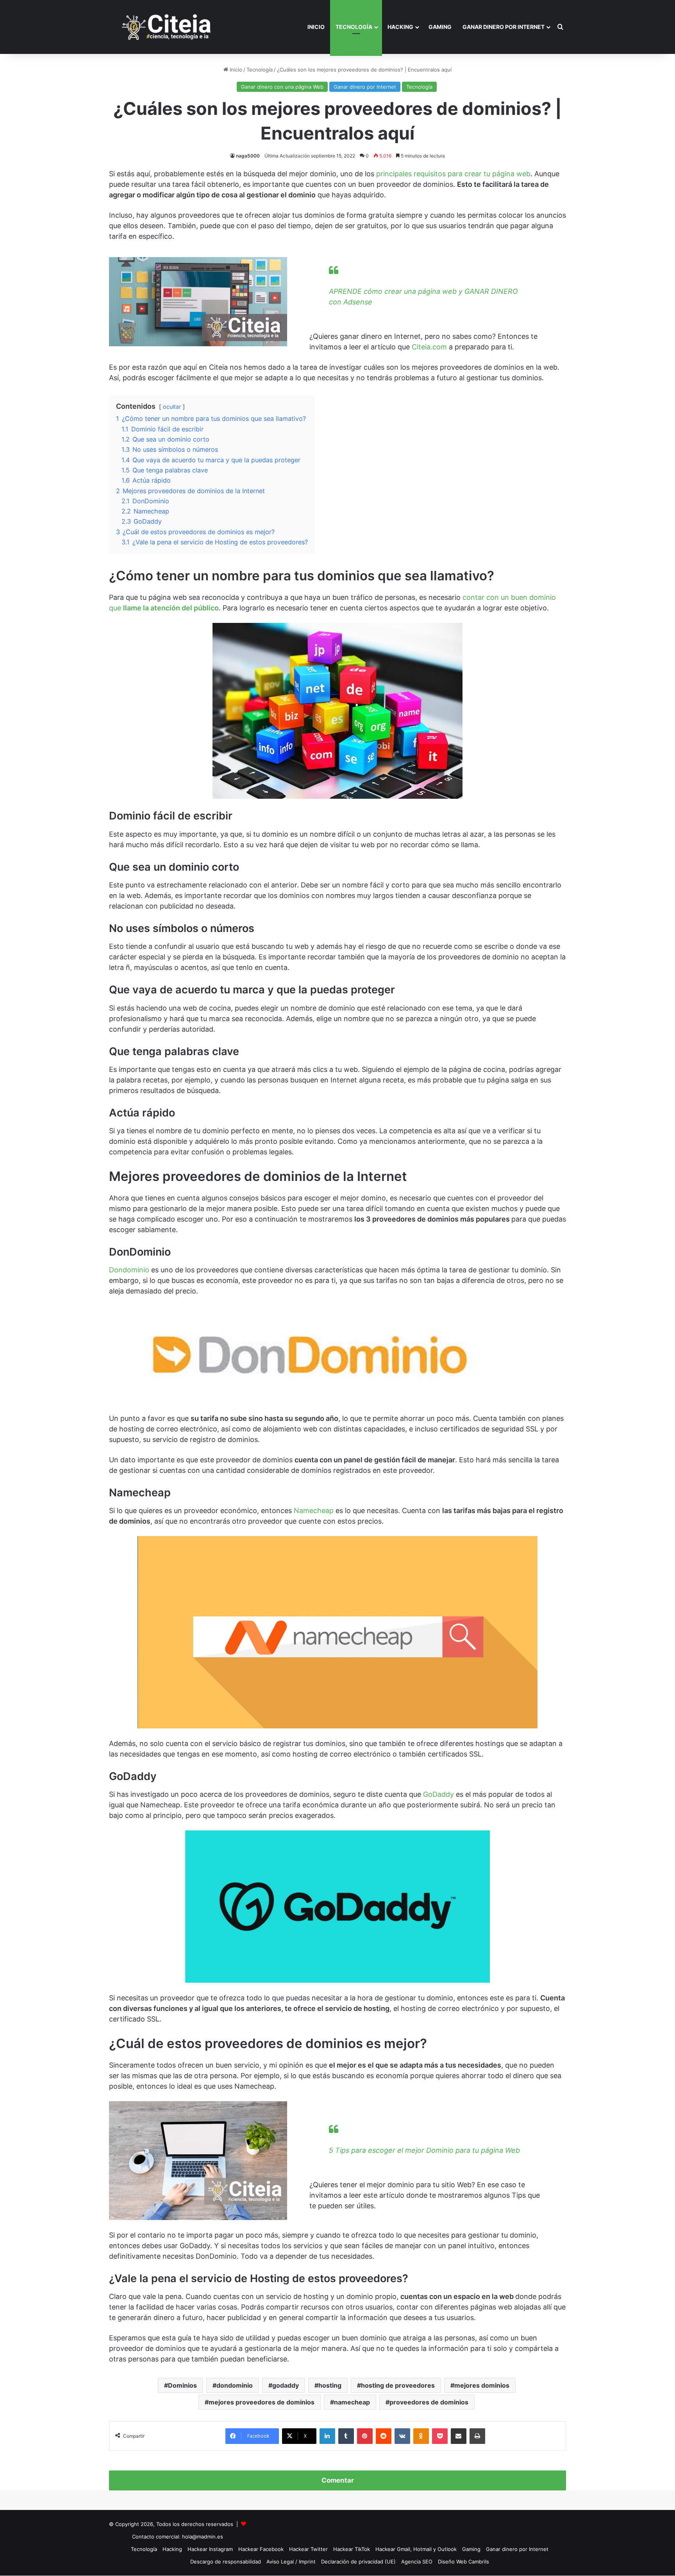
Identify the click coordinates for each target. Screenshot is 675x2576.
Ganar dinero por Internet (504, 27)
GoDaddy (439, 1794)
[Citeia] (167, 27)
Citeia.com (429, 347)
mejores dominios (482, 2385)
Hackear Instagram (210, 2549)
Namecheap (315, 1511)
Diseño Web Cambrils (463, 2562)
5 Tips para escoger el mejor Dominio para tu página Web (424, 2150)
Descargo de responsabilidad (226, 2562)
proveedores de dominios (429, 2402)
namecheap (352, 2402)
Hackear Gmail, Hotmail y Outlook (416, 2549)
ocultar (172, 407)
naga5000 (248, 156)
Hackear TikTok (352, 2549)
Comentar (338, 2480)
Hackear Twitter (308, 2549)
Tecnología (354, 27)
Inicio (316, 27)
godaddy (286, 2385)
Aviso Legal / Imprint (291, 2562)
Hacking (400, 27)
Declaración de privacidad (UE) (358, 2562)
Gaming (440, 27)
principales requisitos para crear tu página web (453, 174)
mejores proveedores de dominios (262, 2402)
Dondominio (129, 1270)
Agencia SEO (417, 2562)
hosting (330, 2385)
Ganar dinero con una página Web (282, 87)
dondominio (235, 2385)
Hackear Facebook (261, 2549)
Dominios (182, 2385)
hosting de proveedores (398, 2385)
